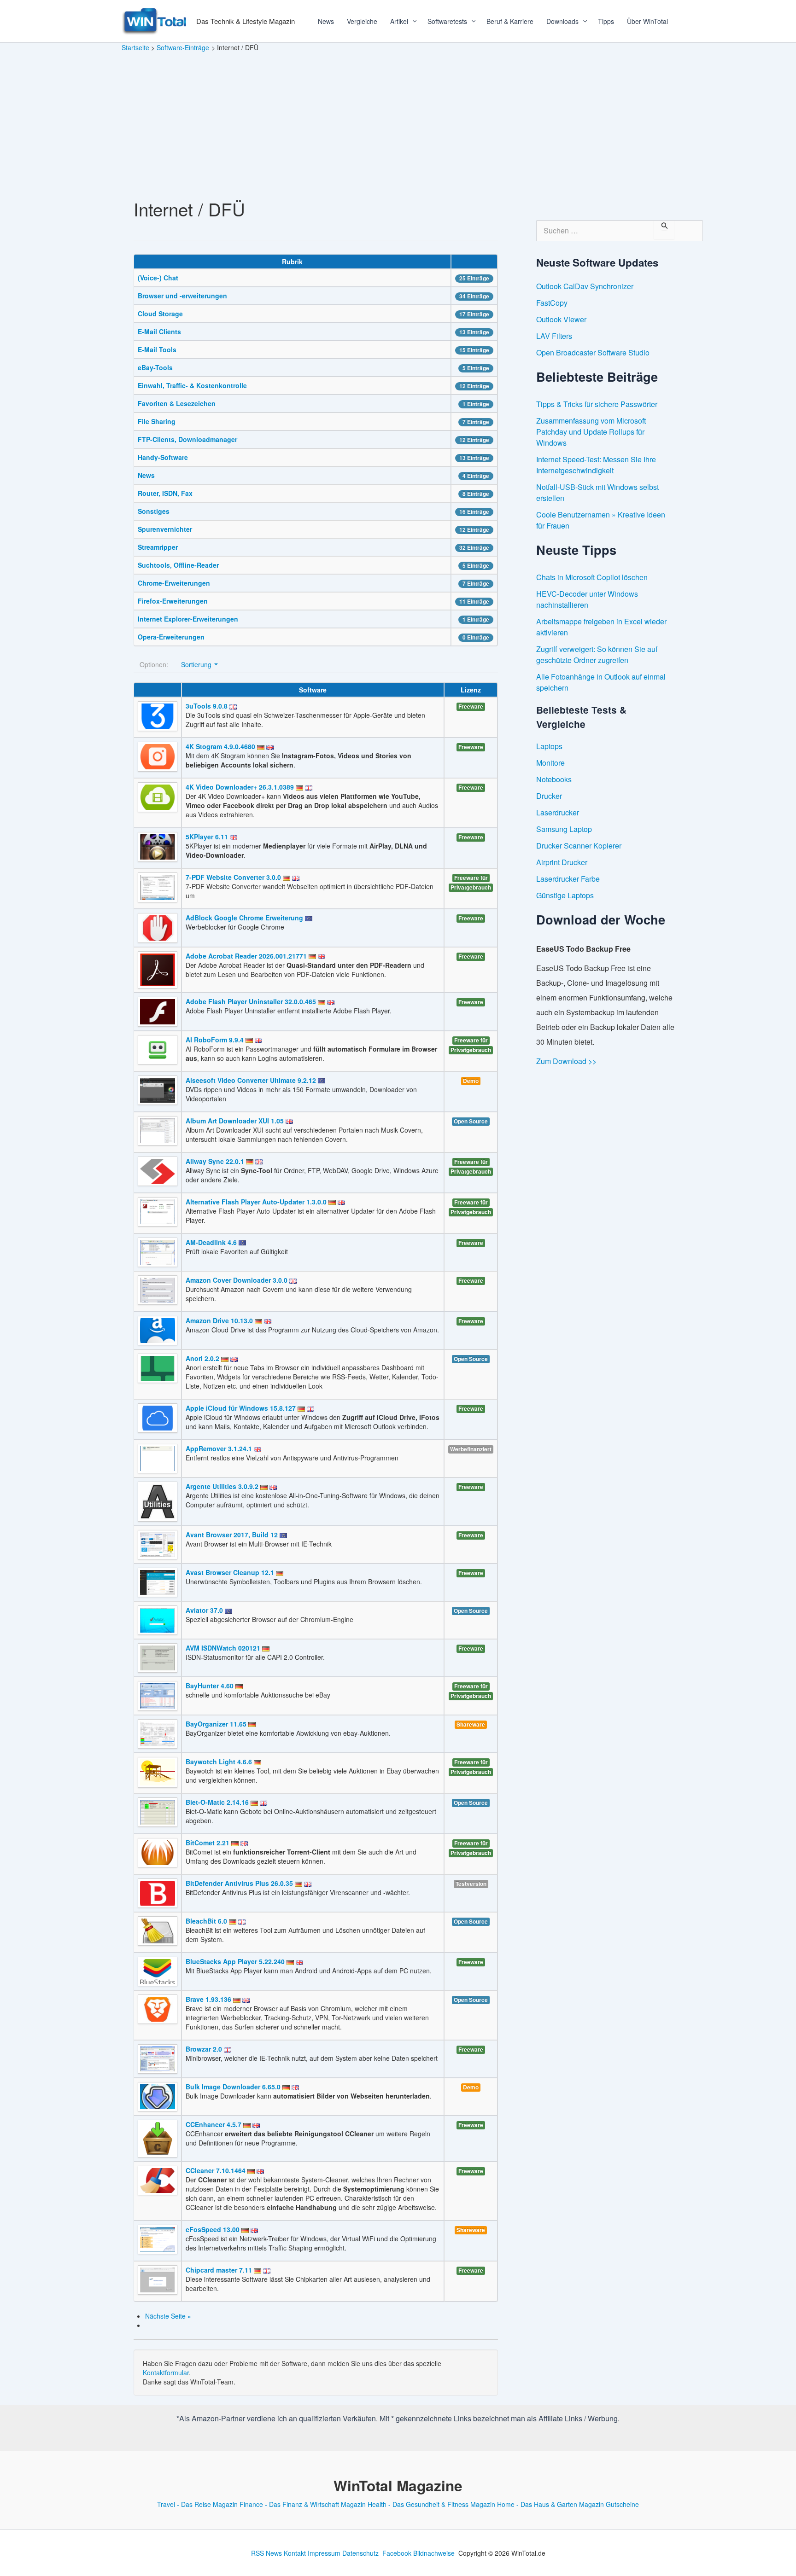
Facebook (397, 2553)
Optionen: (154, 664)
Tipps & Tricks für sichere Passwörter (597, 404)
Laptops (549, 746)
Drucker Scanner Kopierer (579, 846)
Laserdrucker (558, 812)
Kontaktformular (166, 2372)
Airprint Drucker (562, 862)
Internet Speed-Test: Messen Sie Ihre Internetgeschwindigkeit (596, 465)
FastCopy (552, 303)
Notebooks (554, 779)
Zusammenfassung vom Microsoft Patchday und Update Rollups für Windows (591, 432)
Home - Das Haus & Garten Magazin (550, 2504)
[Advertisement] (398, 122)
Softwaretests (447, 21)
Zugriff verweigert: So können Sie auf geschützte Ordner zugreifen (597, 654)
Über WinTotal (647, 21)
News (326, 21)
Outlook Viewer (561, 319)
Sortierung (197, 664)
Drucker (549, 796)
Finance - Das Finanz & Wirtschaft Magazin (303, 2504)
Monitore (550, 763)
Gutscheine (622, 2504)
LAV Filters (554, 336)
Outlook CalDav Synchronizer (585, 286)
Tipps (606, 21)
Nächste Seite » (168, 2316)
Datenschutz (360, 2553)
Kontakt (295, 2553)
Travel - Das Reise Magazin (197, 2504)
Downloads (562, 21)
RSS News (266, 2553)
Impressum (324, 2553)
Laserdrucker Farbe (568, 879)
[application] (411, 21)
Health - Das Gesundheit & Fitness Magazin (431, 2504)
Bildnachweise (434, 2553)
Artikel (399, 21)
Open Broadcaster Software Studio (593, 352)
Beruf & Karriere (510, 21)
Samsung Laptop (564, 829)
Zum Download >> (566, 1061)
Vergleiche (362, 21)
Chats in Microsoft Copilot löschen (592, 577)
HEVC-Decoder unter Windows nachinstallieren (587, 599)
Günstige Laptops (565, 895)
